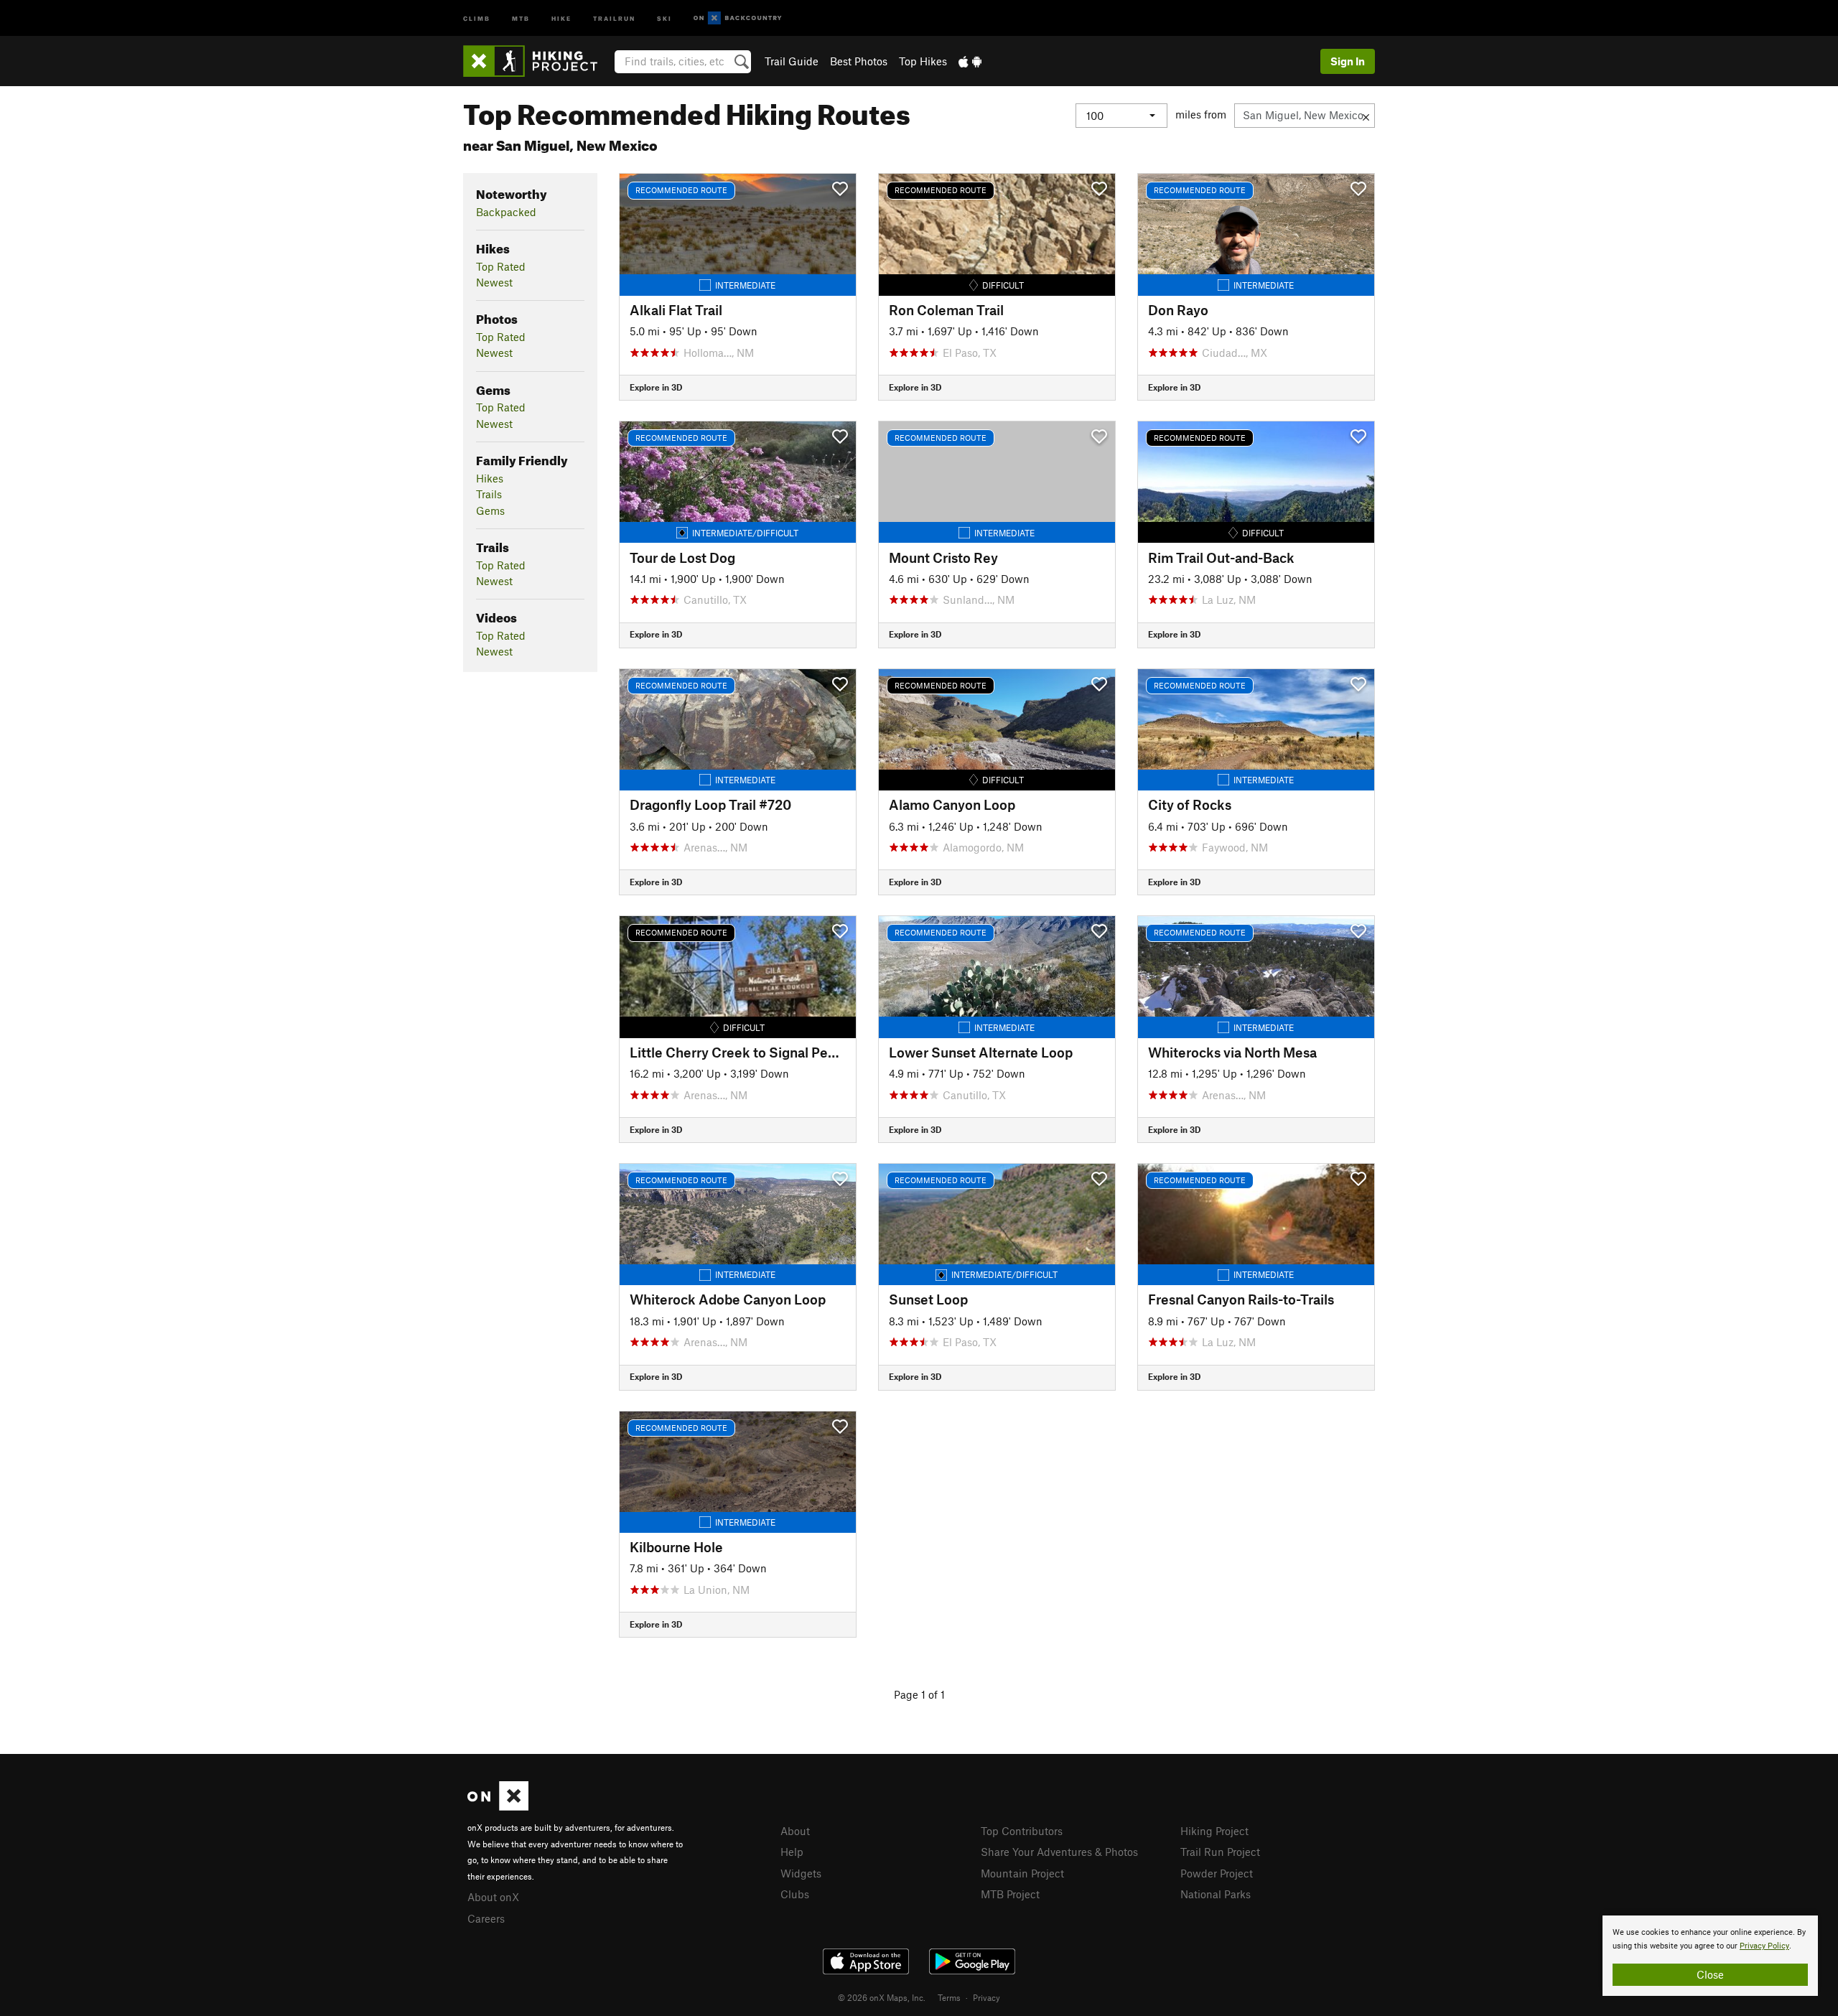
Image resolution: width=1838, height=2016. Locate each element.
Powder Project (1217, 1873)
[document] (1710, 1956)
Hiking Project (1214, 1831)
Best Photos (859, 61)
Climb (477, 18)
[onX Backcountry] (738, 18)
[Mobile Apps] (970, 61)
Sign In (1348, 61)
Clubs (795, 1894)
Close (1710, 1974)
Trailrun (614, 18)
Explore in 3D (656, 387)
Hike (561, 18)
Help (792, 1852)
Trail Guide (792, 61)
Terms (949, 1997)
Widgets (801, 1873)
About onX (493, 1897)
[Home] (537, 61)
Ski (664, 18)
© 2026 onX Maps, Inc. (882, 1997)
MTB (521, 18)
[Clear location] (1366, 116)
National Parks (1216, 1894)
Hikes (490, 478)
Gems (490, 510)
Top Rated (501, 266)
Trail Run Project (1220, 1852)
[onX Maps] (498, 1806)
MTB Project (1010, 1894)
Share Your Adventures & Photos (1059, 1852)
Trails (489, 494)
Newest (494, 282)
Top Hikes (923, 61)
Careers (486, 1918)
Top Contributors (1022, 1831)
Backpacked (506, 212)
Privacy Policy (1764, 1946)
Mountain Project (1022, 1873)
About (795, 1831)
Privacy (986, 1997)
